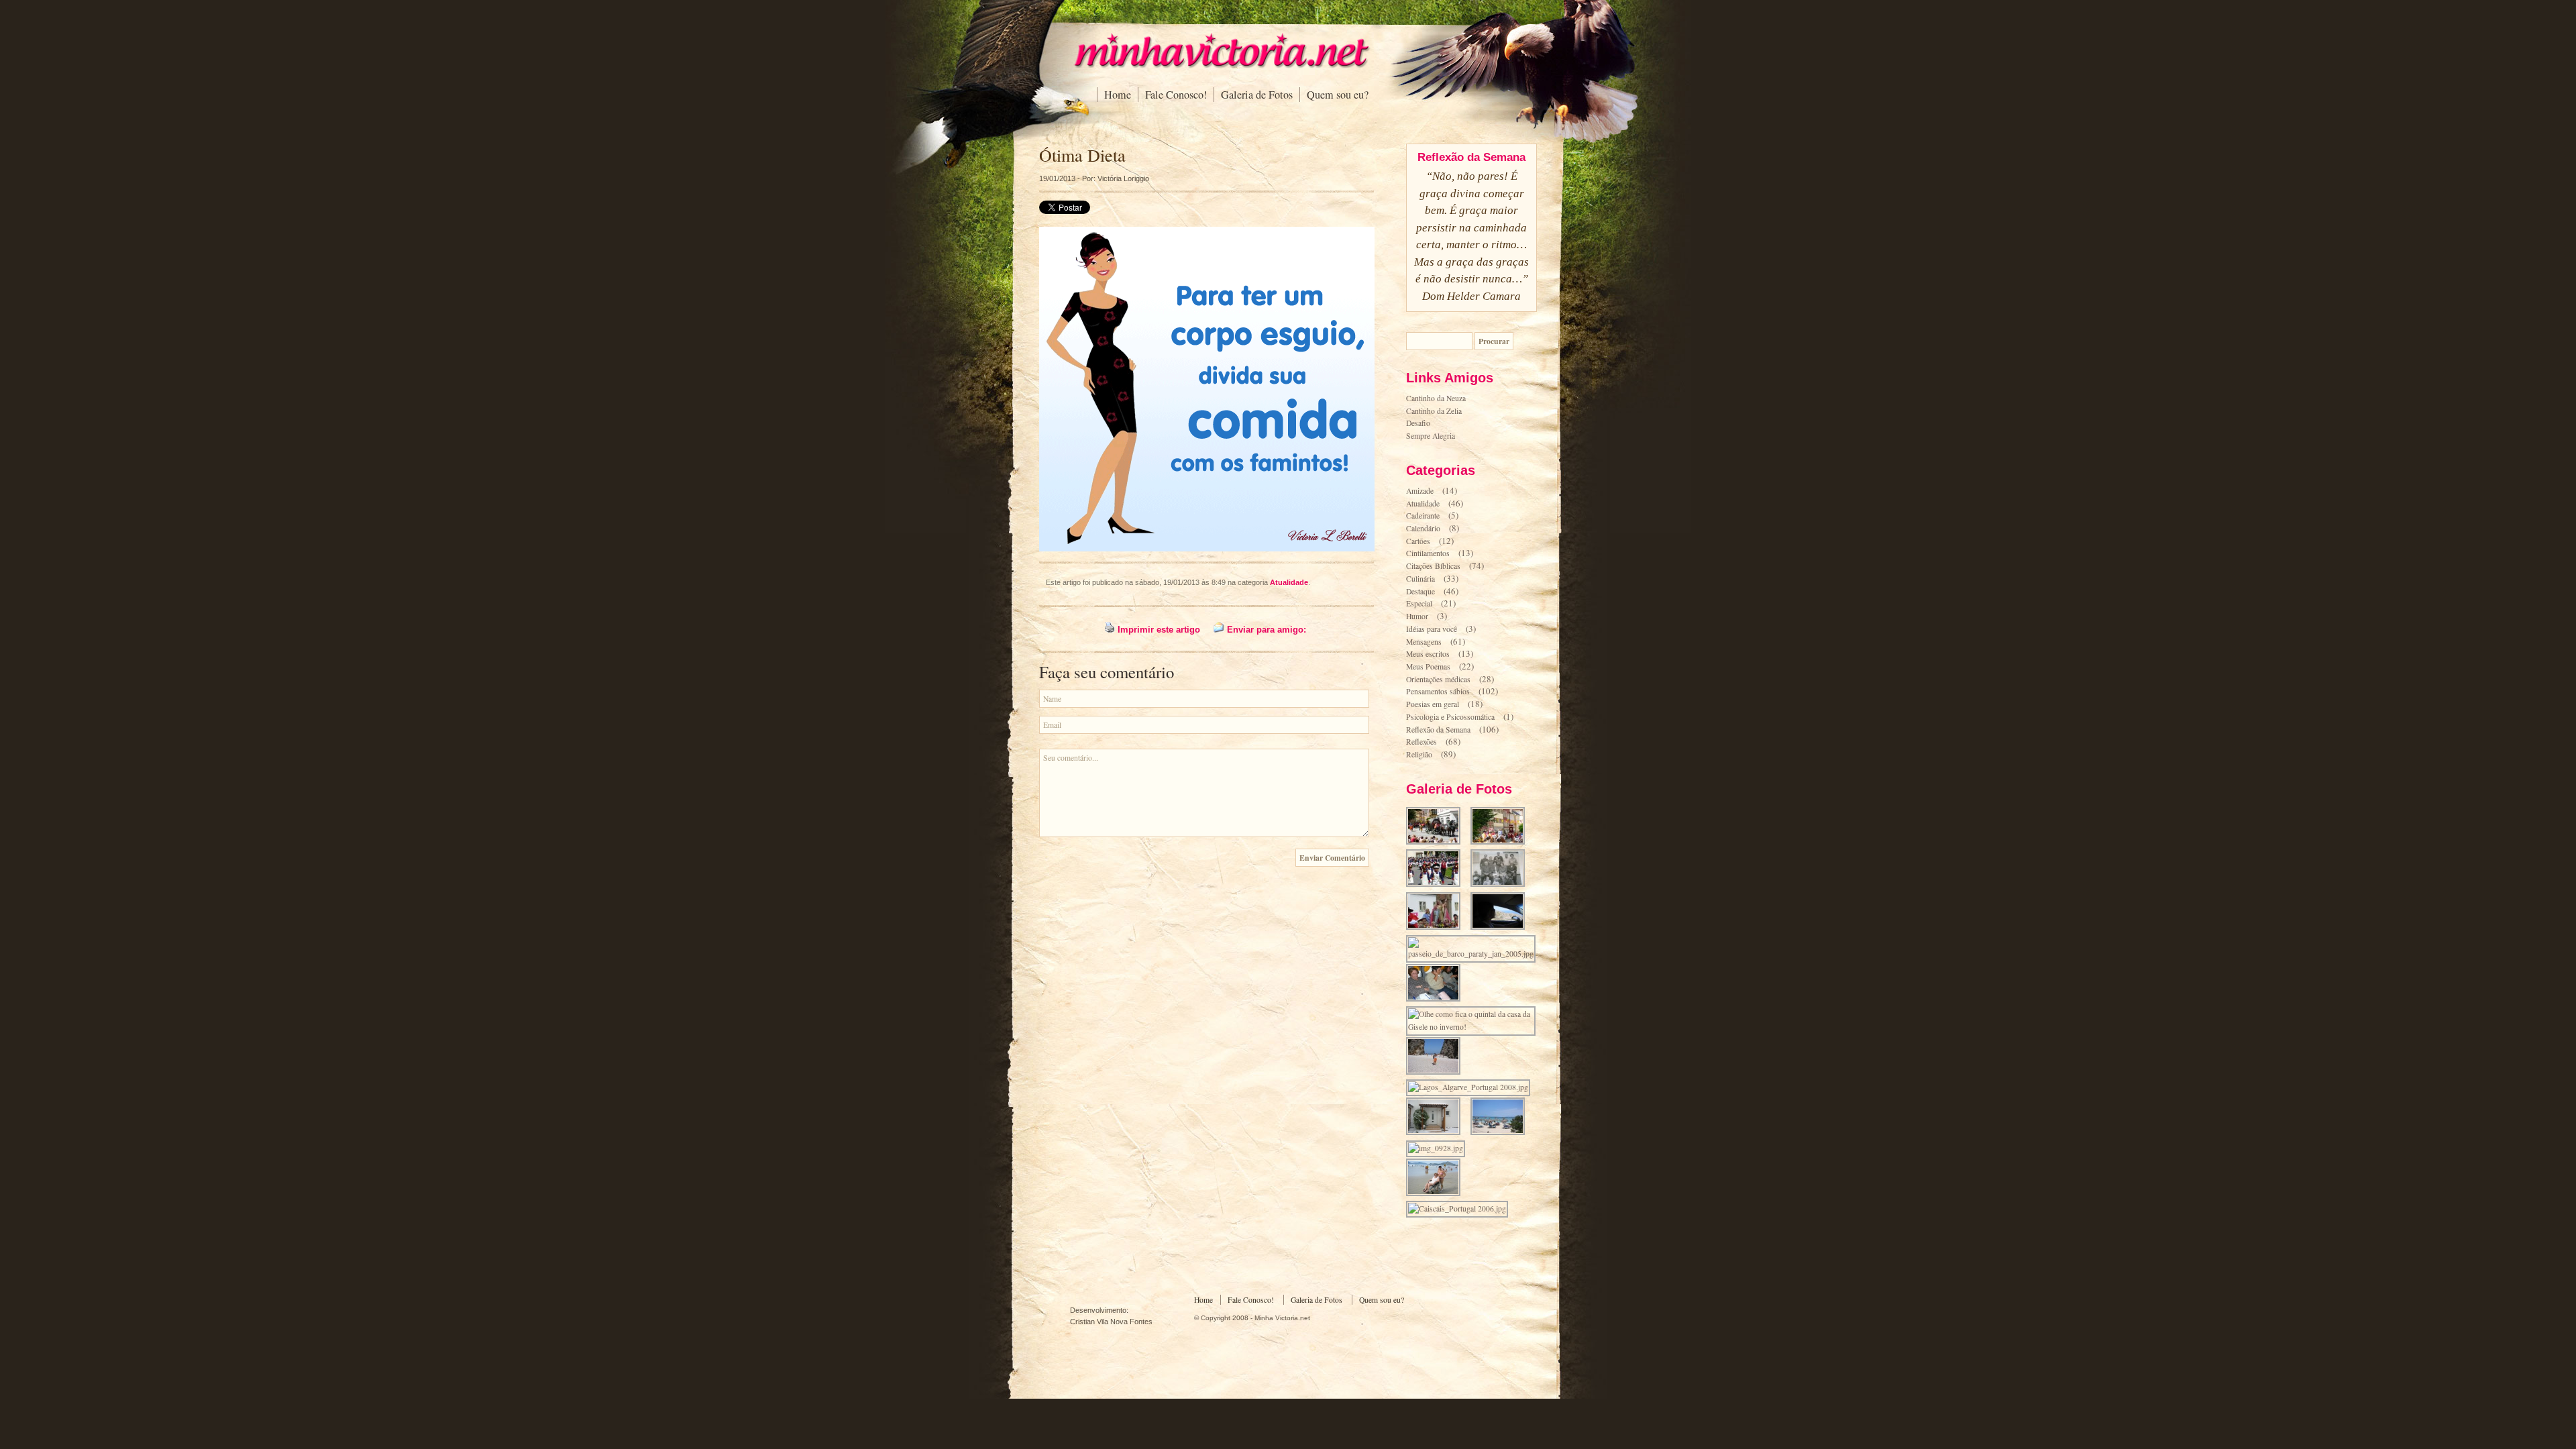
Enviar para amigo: (1267, 630)
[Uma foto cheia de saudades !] (1502, 885)
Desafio (1418, 423)
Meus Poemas (1428, 666)
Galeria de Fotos (1257, 95)
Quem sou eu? (1338, 95)
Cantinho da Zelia (1434, 411)
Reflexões (1421, 742)
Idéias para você (1432, 629)
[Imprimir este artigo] (1110, 630)
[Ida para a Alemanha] (1437, 1000)
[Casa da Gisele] (1437, 1133)
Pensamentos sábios (1438, 691)
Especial (1419, 603)
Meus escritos (1428, 654)
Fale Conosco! (1176, 95)
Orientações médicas (1438, 679)
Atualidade (1289, 582)
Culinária (1420, 579)
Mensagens (1424, 642)
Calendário (1423, 528)
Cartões (1418, 541)
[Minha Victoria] (1221, 65)
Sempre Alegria (1431, 436)
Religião (1419, 754)
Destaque (1420, 591)
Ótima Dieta (1082, 155)
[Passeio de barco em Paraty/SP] (1475, 954)
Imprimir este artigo (1159, 630)
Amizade (1420, 491)
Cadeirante (1423, 516)
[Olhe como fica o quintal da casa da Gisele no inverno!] (1475, 1027)
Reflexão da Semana (1438, 730)
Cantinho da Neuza (1436, 398)
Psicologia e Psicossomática (1450, 717)
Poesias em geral (1433, 704)
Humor (1417, 616)
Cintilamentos (1428, 553)
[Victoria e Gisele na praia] (1437, 1194)
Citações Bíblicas (1433, 566)
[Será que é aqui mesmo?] (1502, 928)
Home (1118, 95)
